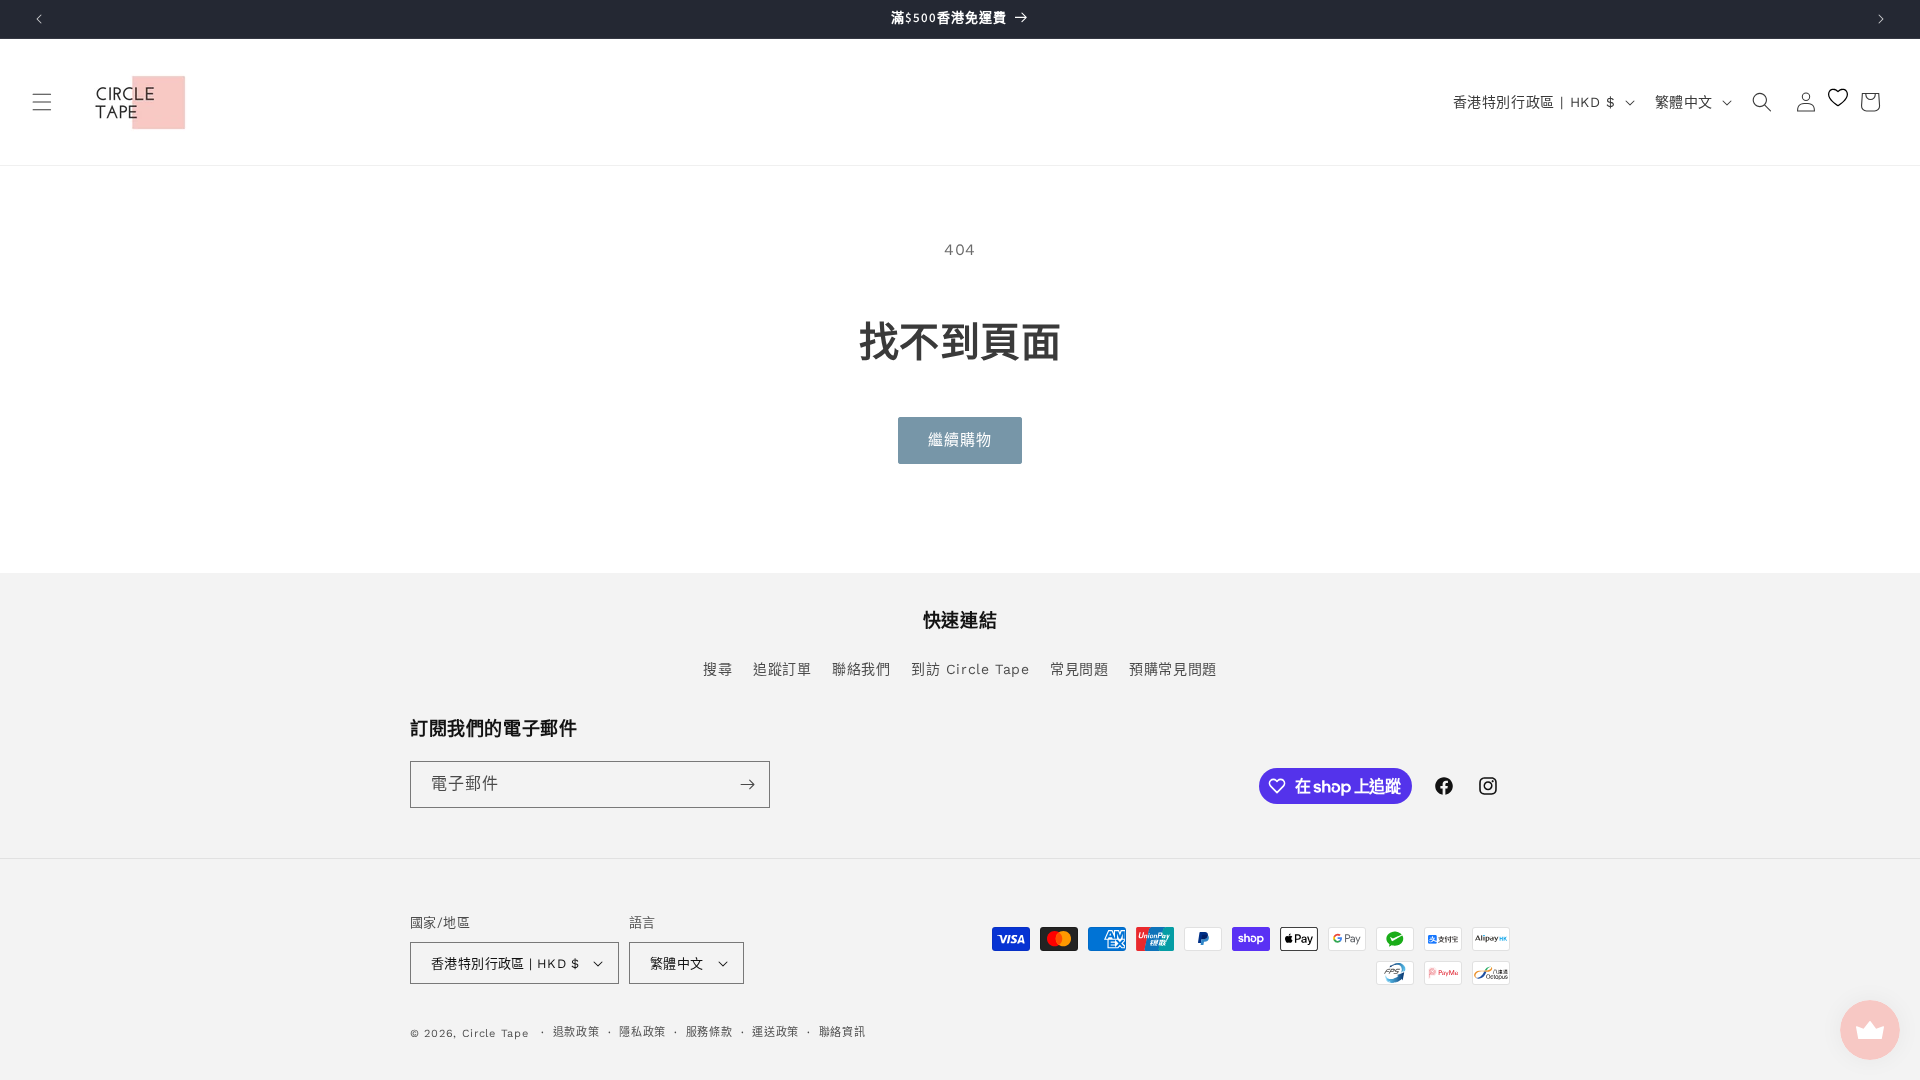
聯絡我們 (861, 669)
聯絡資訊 (842, 1032)
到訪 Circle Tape (970, 669)
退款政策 (576, 1032)
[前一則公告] (39, 19)
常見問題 (1079, 669)
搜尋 (717, 669)
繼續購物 (960, 440)
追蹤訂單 (782, 669)
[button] (42, 102)
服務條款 (709, 1032)
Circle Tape (495, 1033)
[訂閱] (747, 784)
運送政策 (775, 1032)
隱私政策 (642, 1032)
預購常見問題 (1173, 669)
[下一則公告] (1881, 19)
